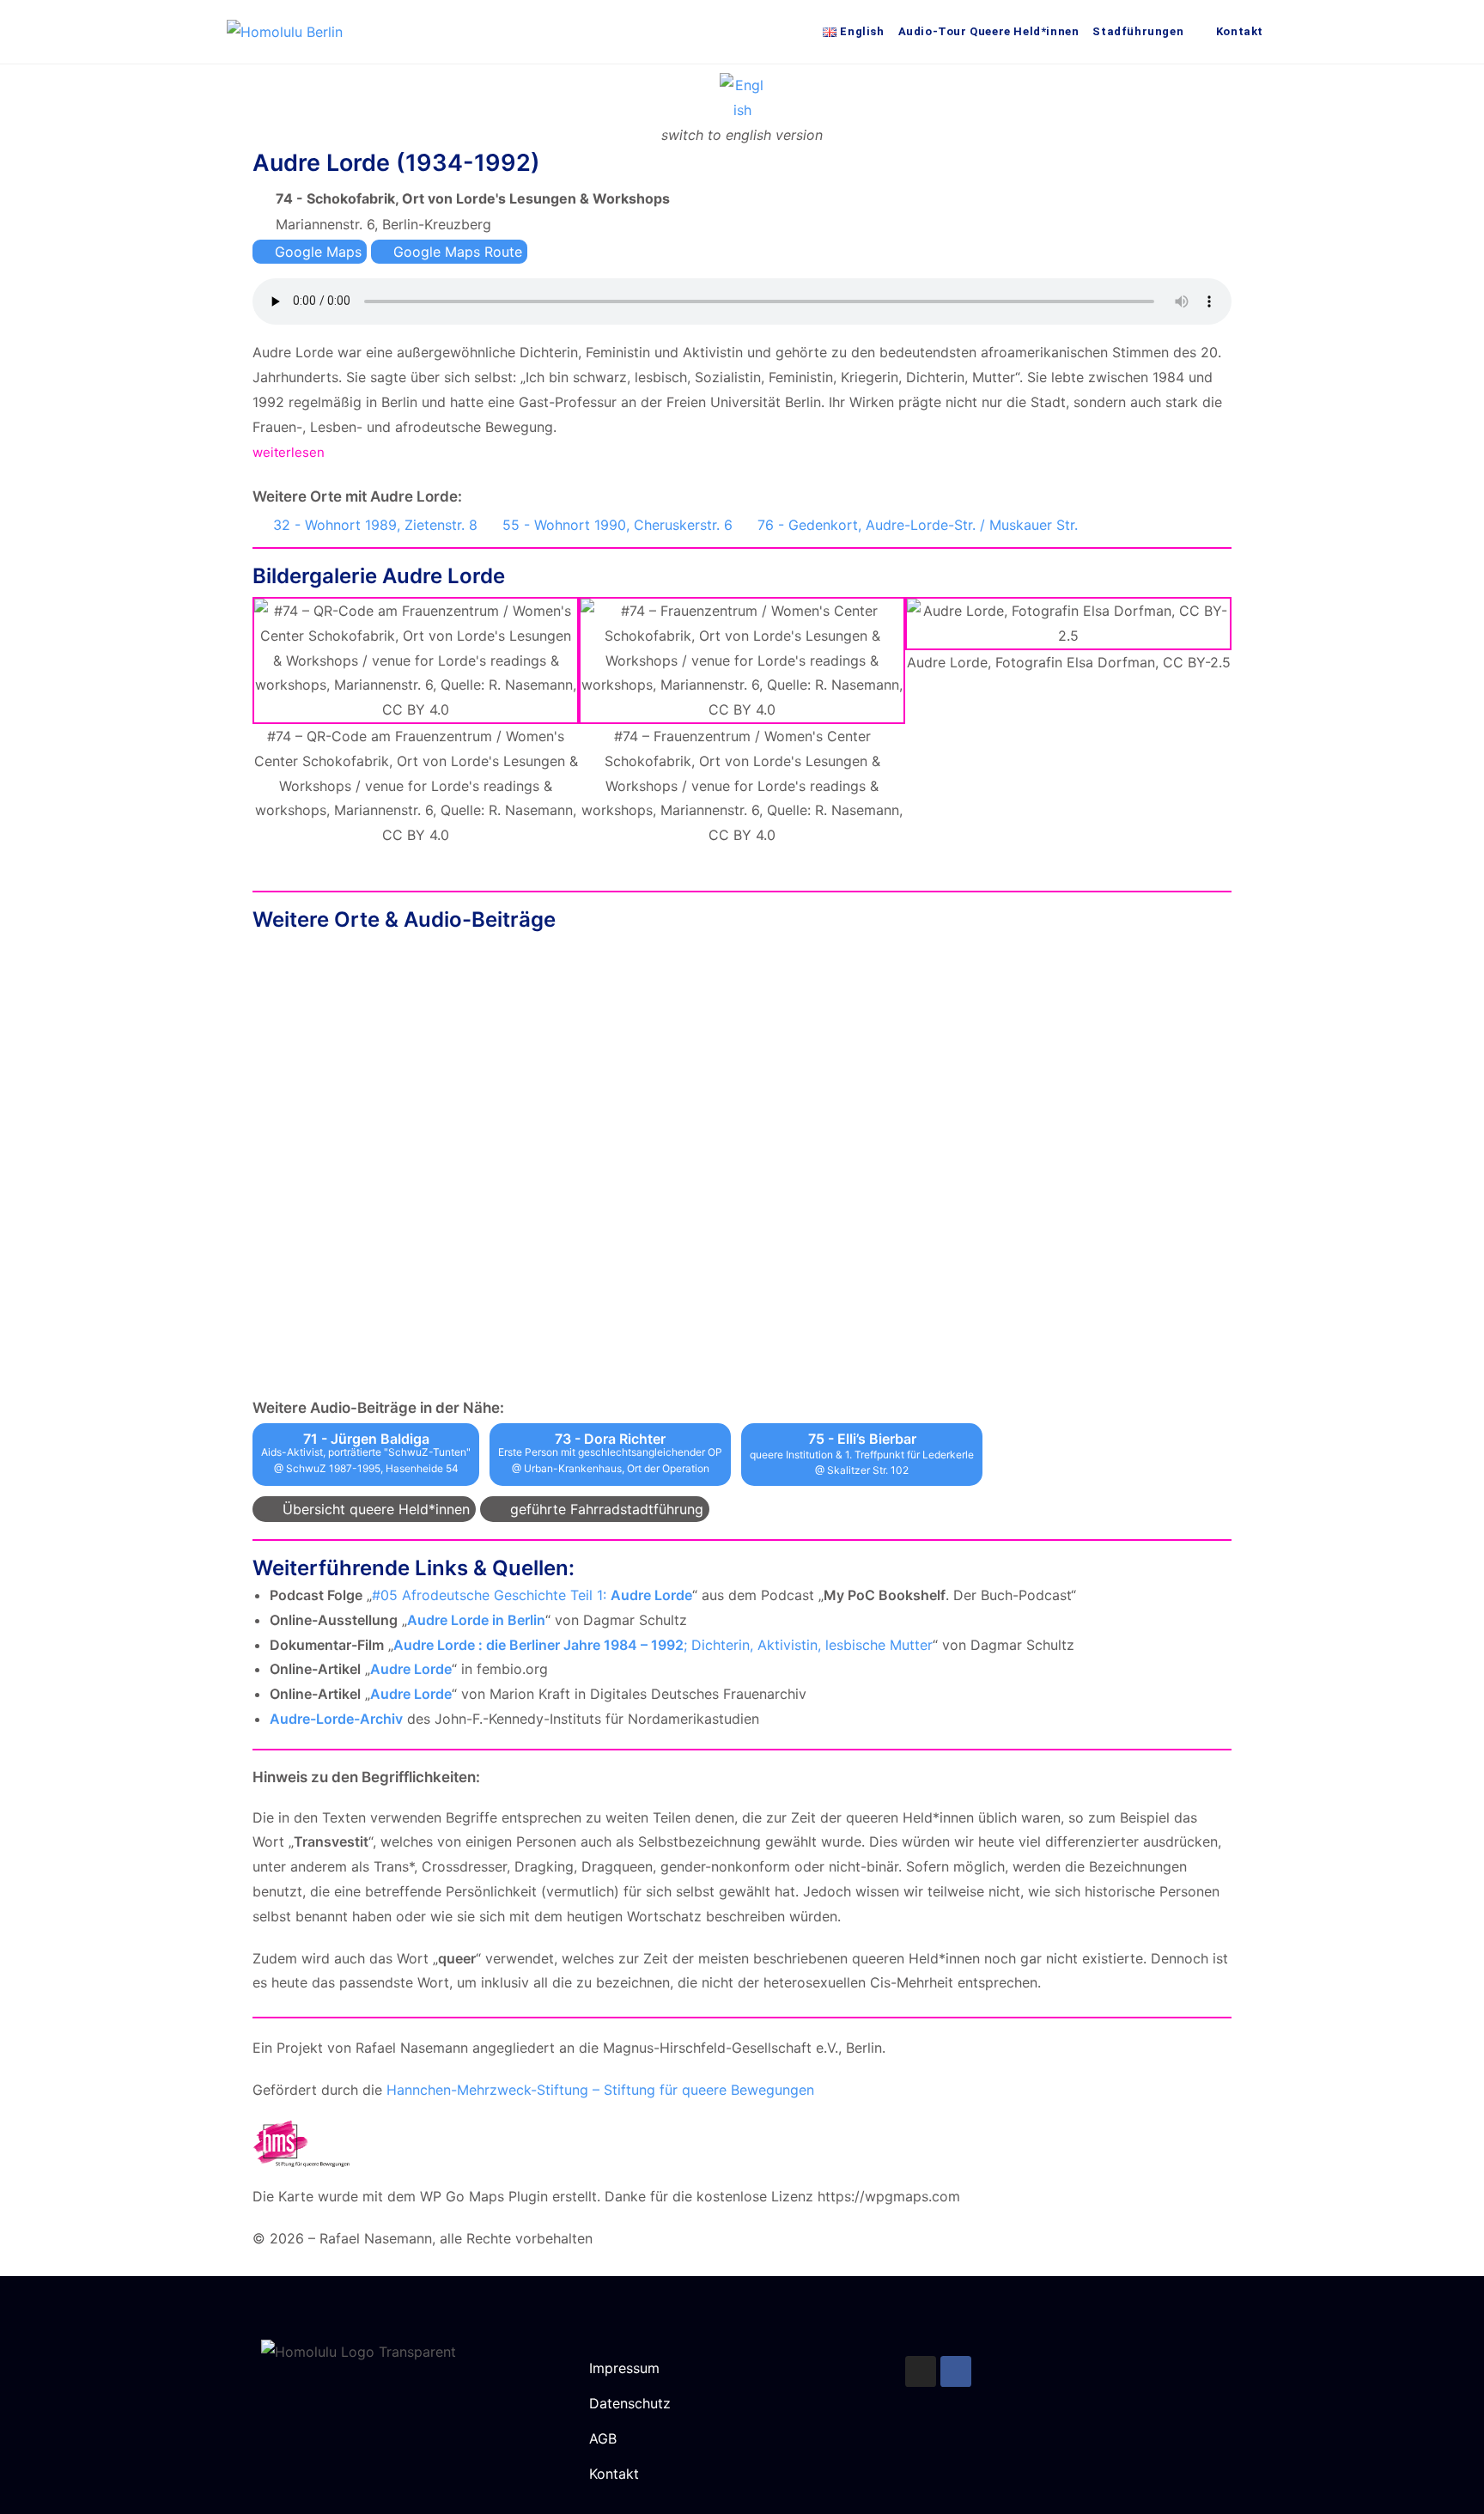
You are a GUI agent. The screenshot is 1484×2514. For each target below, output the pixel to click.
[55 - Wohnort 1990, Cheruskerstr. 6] (489, 522)
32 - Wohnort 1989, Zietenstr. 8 (375, 525)
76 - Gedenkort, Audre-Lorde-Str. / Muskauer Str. (918, 525)
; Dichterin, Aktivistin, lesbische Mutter (663, 1645)
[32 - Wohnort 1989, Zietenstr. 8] (259, 522)
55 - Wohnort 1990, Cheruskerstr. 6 (617, 525)
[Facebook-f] (956, 2371)
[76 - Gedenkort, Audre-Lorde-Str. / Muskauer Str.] (744, 522)
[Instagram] (921, 2371)
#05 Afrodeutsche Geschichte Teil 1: (532, 1595)
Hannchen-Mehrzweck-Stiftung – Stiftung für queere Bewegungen (600, 2090)
